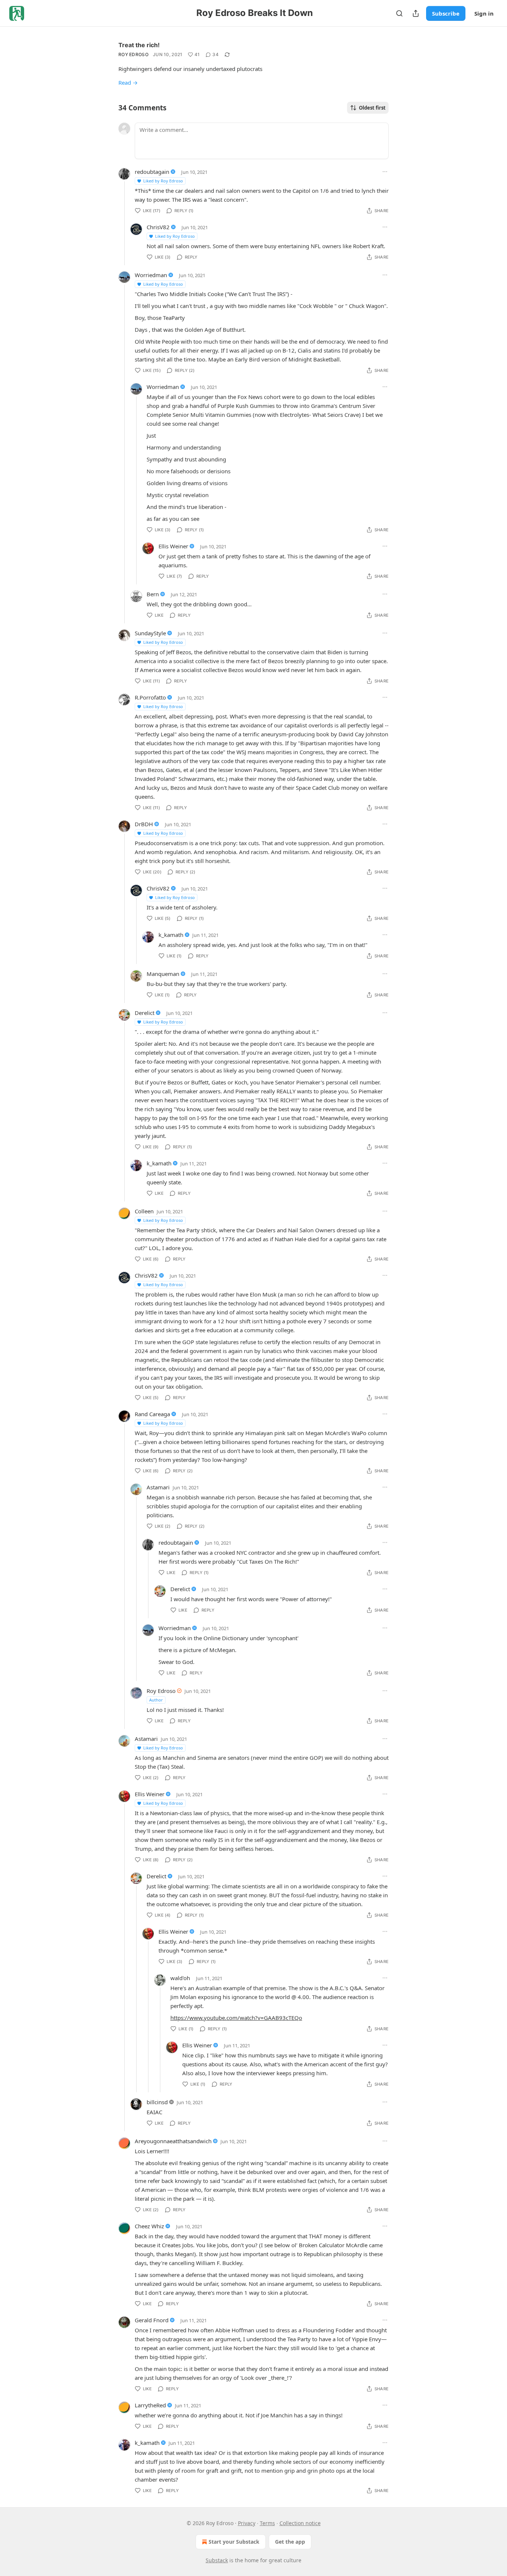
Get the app (290, 2542)
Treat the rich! (139, 45)
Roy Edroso (133, 54)
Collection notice (300, 2523)
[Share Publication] (416, 13)
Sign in (484, 13)
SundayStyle (150, 633)
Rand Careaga (152, 1414)
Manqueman (163, 974)
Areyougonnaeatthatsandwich (173, 2141)
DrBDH (144, 824)
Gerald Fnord (152, 2320)
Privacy (247, 2523)
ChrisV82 (158, 227)
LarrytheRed (150, 2405)
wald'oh (180, 1978)
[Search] (399, 13)
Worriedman (151, 275)
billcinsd (157, 2102)
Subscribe (446, 13)
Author (156, 1700)
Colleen (144, 1211)
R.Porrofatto (150, 697)
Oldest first (372, 108)
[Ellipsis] (385, 172)
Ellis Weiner (173, 546)
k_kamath (171, 935)
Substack (217, 2560)
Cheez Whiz (149, 2226)
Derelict (145, 1013)
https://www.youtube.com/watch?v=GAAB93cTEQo (236, 2018)
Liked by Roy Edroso (163, 181)
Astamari (158, 1487)
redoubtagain (152, 172)
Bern (153, 594)
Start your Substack (234, 2542)
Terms (267, 2523)
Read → (128, 82)
